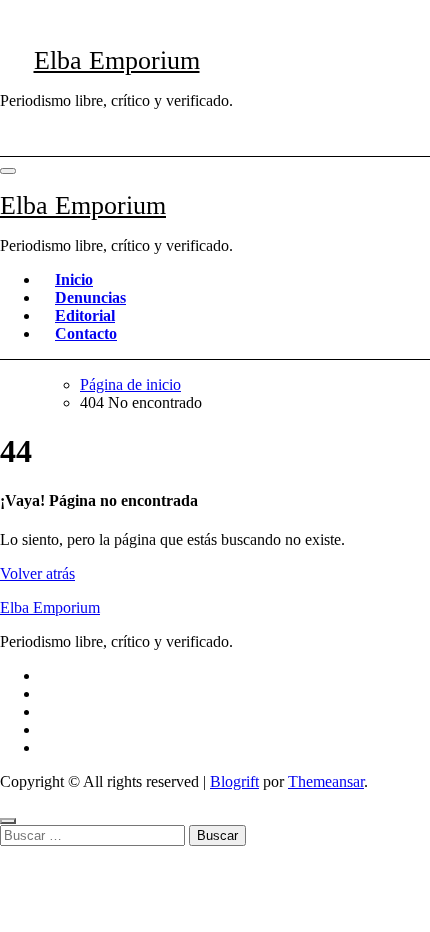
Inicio (74, 279)
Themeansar (326, 781)
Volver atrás (37, 573)
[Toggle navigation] (8, 171)
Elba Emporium (117, 60)
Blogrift (234, 781)
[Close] (8, 821)
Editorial (85, 315)
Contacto (86, 333)
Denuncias (90, 297)
